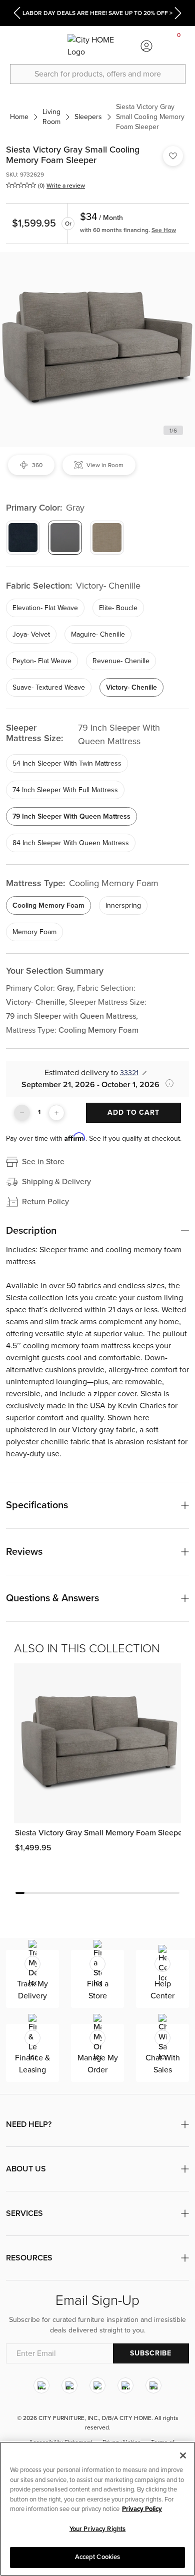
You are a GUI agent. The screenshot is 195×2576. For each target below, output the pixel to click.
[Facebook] (69, 2385)
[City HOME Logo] (97, 46)
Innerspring (123, 905)
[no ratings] (21, 185)
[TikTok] (153, 2385)
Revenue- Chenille (121, 661)
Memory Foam (34, 932)
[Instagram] (41, 2385)
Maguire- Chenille (98, 634)
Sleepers (88, 117)
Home (19, 117)
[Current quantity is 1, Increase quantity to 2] (56, 1113)
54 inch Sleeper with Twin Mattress (67, 763)
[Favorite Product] (173, 156)
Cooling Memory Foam (48, 905)
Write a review (66, 186)
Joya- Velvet (31, 634)
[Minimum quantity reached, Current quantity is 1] (22, 1113)
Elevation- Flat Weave (45, 608)
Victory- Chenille (131, 687)
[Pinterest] (125, 2385)
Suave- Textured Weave (49, 687)
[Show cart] (179, 46)
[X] (97, 2385)
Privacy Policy (142, 2509)
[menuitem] (16, 46)
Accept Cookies (98, 2557)
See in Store (43, 1162)
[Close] (183, 2455)
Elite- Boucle (118, 608)
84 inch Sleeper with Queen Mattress (71, 843)
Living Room (51, 117)
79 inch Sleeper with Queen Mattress (71, 816)
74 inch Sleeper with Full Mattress (65, 790)
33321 (129, 1073)
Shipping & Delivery (56, 1182)
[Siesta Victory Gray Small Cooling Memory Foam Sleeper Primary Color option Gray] (65, 538)
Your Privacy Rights (97, 2529)
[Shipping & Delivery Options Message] (166, 1083)
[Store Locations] (49, 46)
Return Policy (45, 1202)
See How (164, 230)
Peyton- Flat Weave (42, 661)
